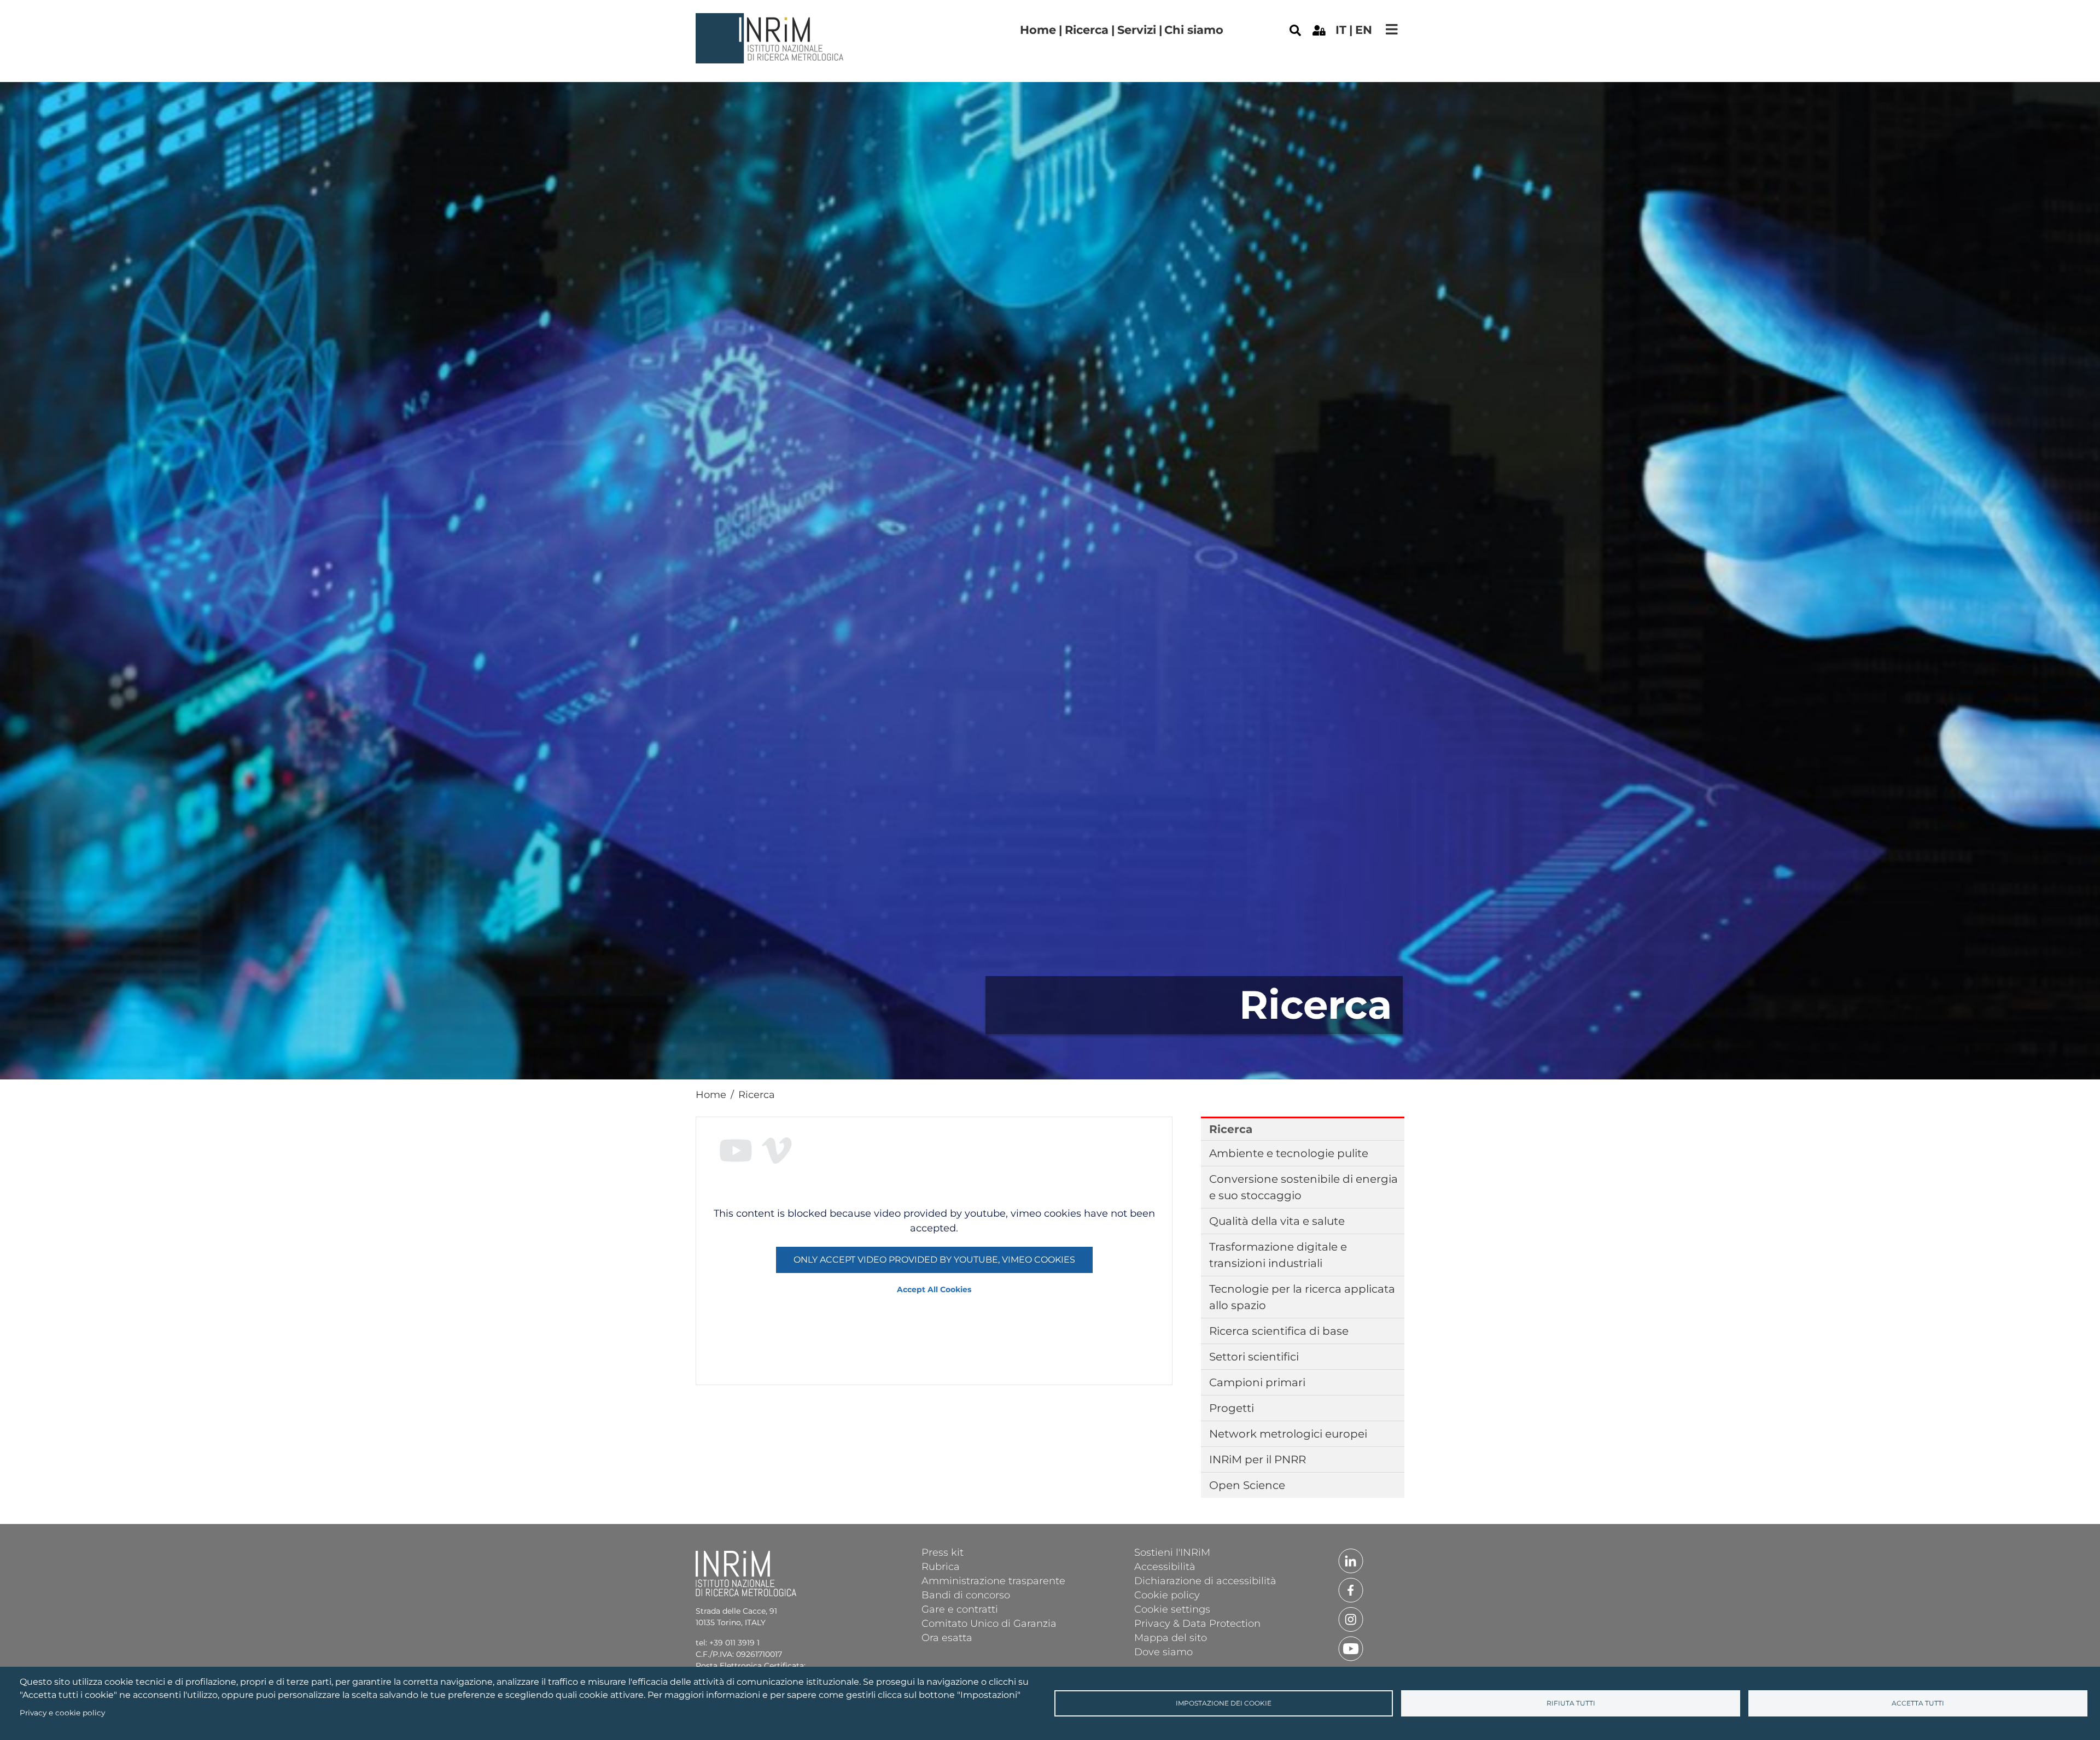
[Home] (771, 21)
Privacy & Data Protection (1197, 1623)
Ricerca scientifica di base (1279, 1331)
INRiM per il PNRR (1258, 1459)
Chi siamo (1194, 30)
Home (1038, 30)
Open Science (1247, 1485)
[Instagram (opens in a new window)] (1351, 1619)
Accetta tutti (1918, 1703)
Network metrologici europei (1288, 1434)
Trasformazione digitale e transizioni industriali (1278, 1255)
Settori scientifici (1254, 1357)
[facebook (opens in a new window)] (1351, 1590)
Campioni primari (1257, 1382)
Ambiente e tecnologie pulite (1289, 1153)
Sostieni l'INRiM (1172, 1552)
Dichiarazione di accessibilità (1205, 1580)
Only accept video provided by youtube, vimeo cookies (934, 1260)
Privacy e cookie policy (62, 1713)
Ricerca (1087, 30)
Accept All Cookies (934, 1289)
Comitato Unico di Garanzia (989, 1623)
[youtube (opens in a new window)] (1351, 1648)
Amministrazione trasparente (993, 1580)
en (1364, 30)
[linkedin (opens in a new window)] (1351, 1560)
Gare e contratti (960, 1609)
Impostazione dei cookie (1224, 1703)
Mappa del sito (1171, 1637)
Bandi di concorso (966, 1595)
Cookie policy (1167, 1595)
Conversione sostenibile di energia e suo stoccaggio (1303, 1187)
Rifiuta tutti (1571, 1703)
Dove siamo (1163, 1651)
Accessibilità (1165, 1566)
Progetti (1232, 1408)
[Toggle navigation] (1392, 29)
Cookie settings (1172, 1609)
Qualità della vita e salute (1277, 1221)
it (1341, 30)
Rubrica (941, 1566)
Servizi (1137, 30)
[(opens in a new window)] (1319, 30)
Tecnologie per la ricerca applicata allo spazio (1302, 1297)
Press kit (943, 1552)
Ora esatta (947, 1637)
